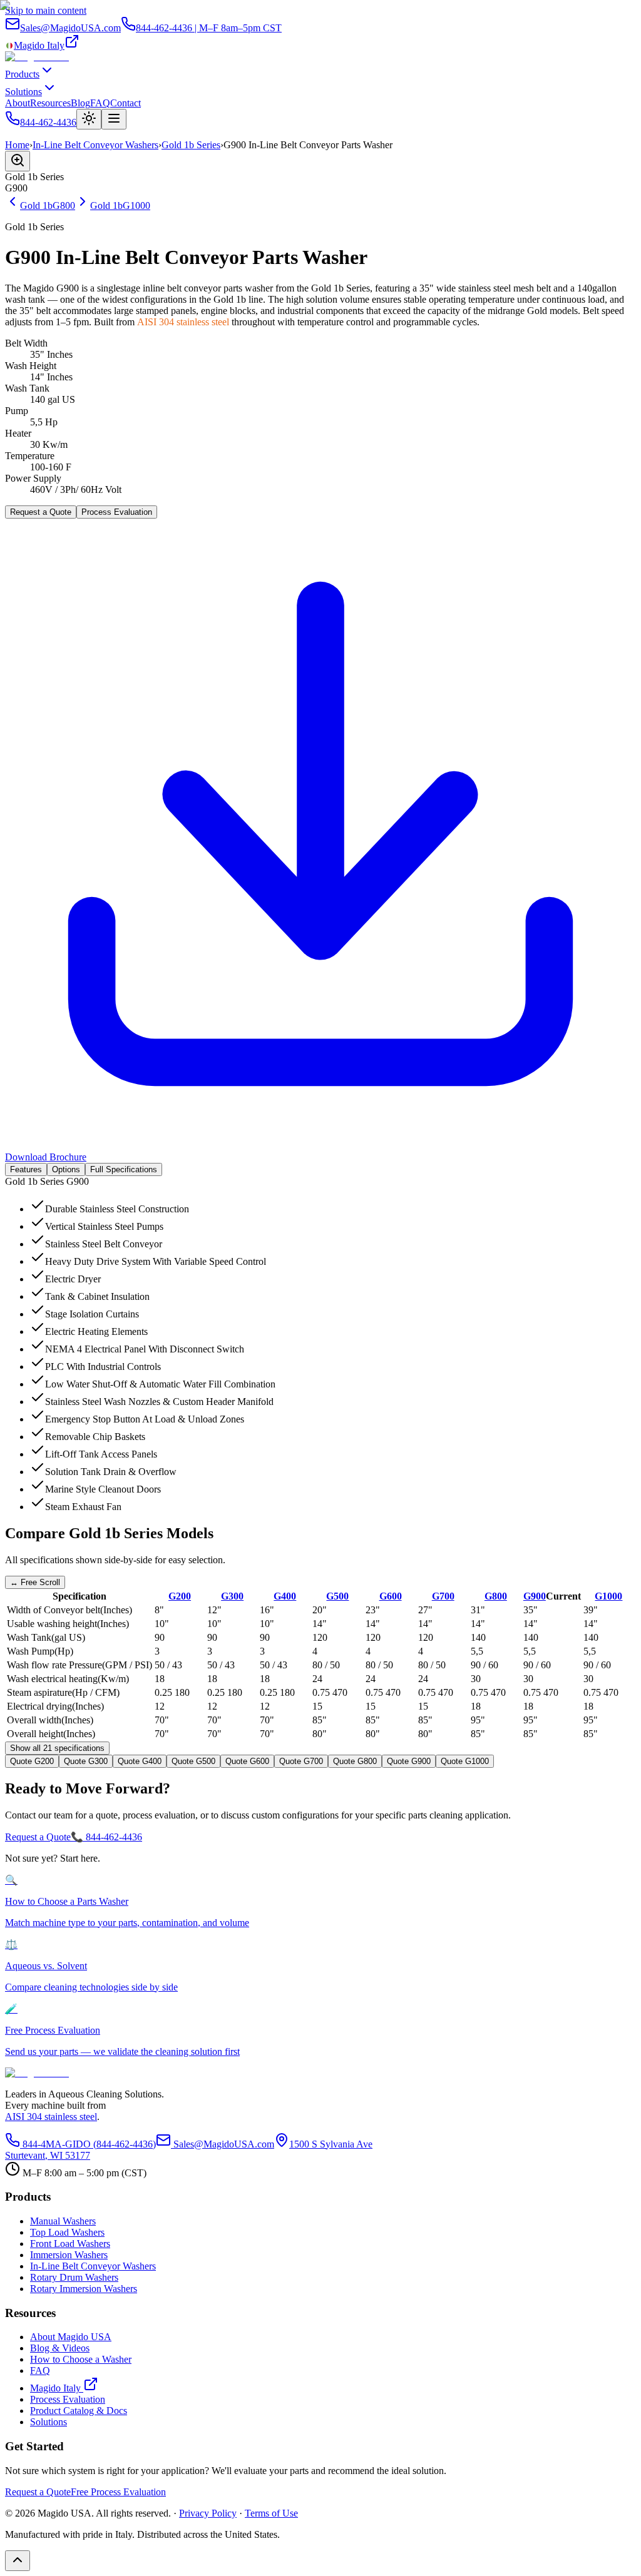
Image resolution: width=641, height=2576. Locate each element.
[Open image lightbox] (18, 161)
